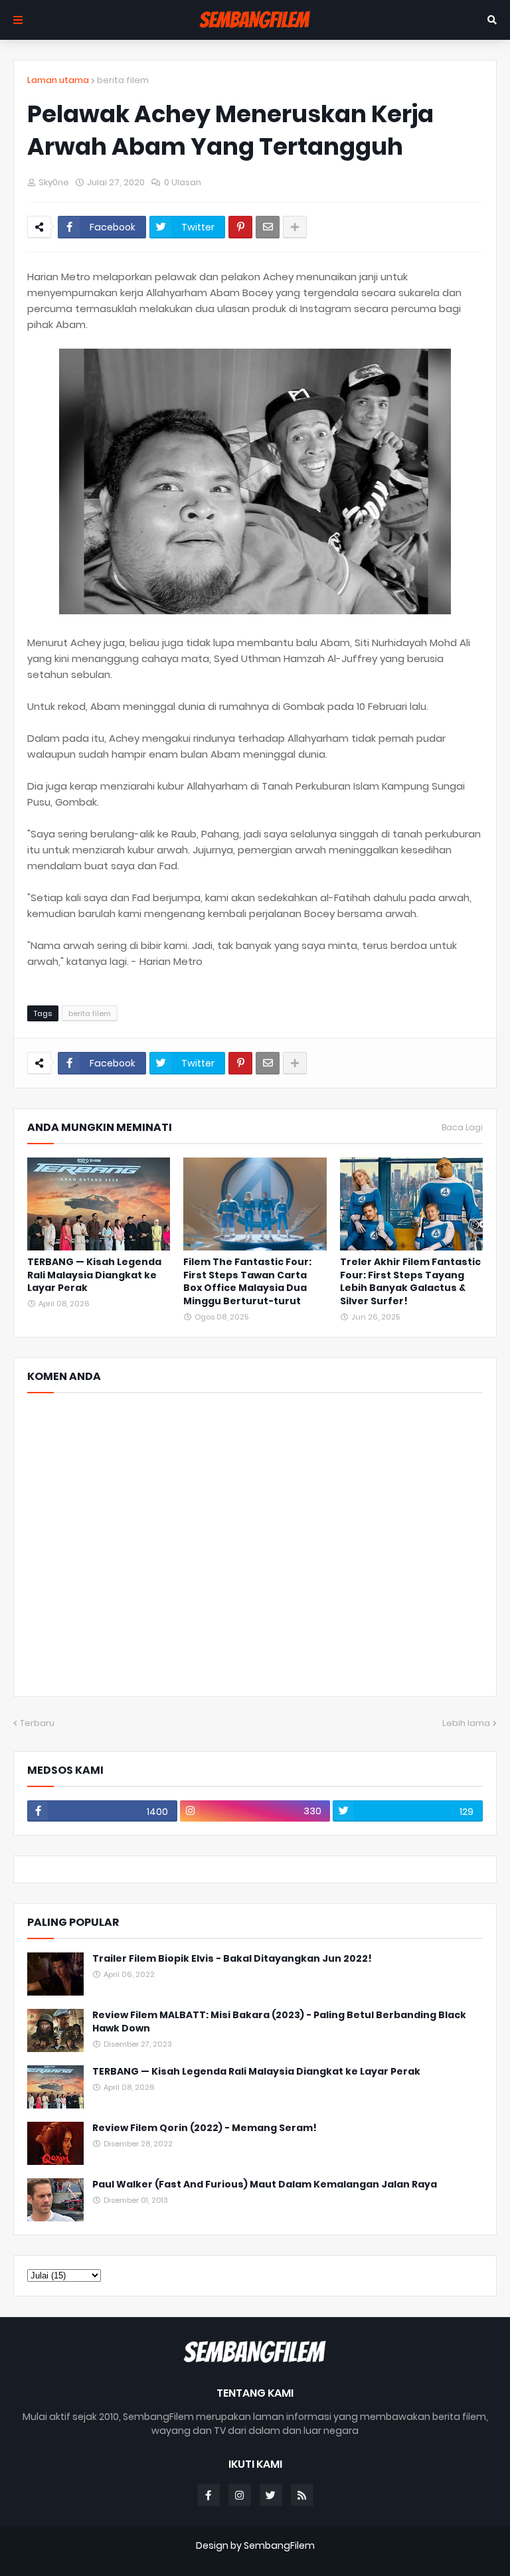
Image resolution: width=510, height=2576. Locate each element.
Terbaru (37, 1723)
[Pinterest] (240, 227)
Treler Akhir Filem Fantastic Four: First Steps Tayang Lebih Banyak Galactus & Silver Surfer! (410, 1282)
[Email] (268, 227)
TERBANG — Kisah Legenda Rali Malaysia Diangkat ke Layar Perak (94, 1275)
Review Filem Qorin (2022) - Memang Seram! (205, 2128)
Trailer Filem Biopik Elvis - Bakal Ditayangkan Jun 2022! (232, 1959)
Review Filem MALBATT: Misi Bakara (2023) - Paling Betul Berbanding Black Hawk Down (279, 2022)
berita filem (123, 80)
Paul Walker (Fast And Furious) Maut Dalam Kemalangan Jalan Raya (265, 2185)
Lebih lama (466, 1723)
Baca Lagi (462, 1128)
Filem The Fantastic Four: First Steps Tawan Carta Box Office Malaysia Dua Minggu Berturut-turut (247, 1282)
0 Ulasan (183, 182)
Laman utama (58, 80)
